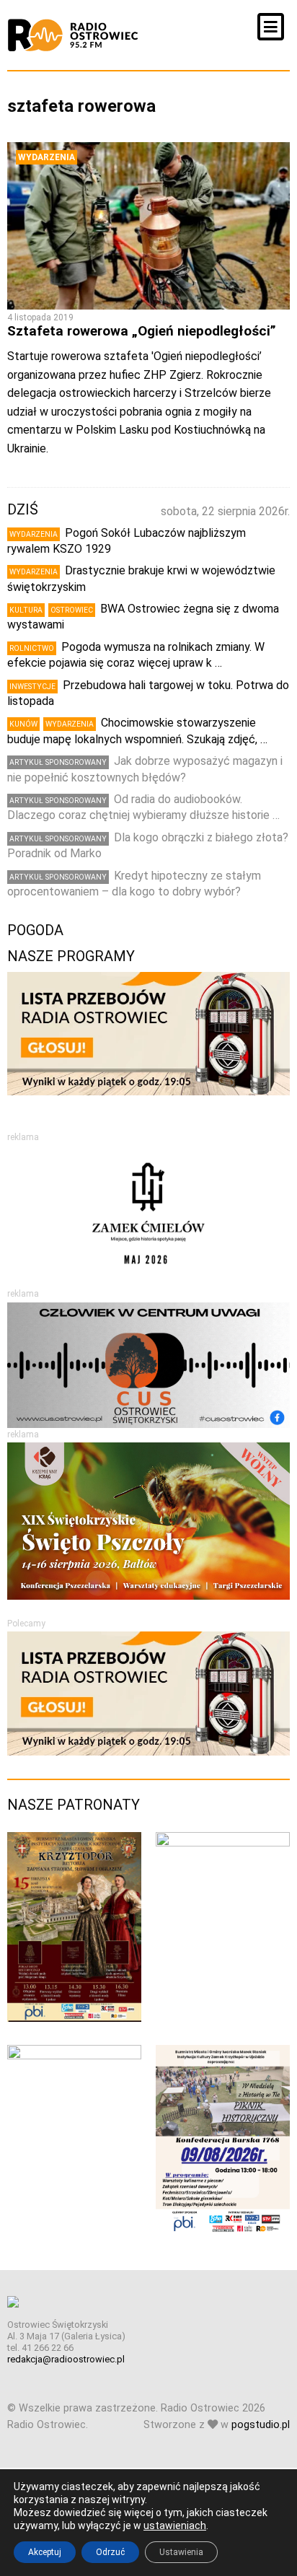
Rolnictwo (32, 648)
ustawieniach (175, 2525)
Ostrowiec (72, 610)
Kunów (23, 724)
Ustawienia (181, 2552)
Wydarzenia (46, 157)
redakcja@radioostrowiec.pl (66, 2359)
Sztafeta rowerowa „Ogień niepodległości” (142, 331)
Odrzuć (110, 2552)
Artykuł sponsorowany (58, 762)
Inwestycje (32, 687)
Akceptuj (45, 2552)
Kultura (26, 610)
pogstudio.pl (261, 2425)
